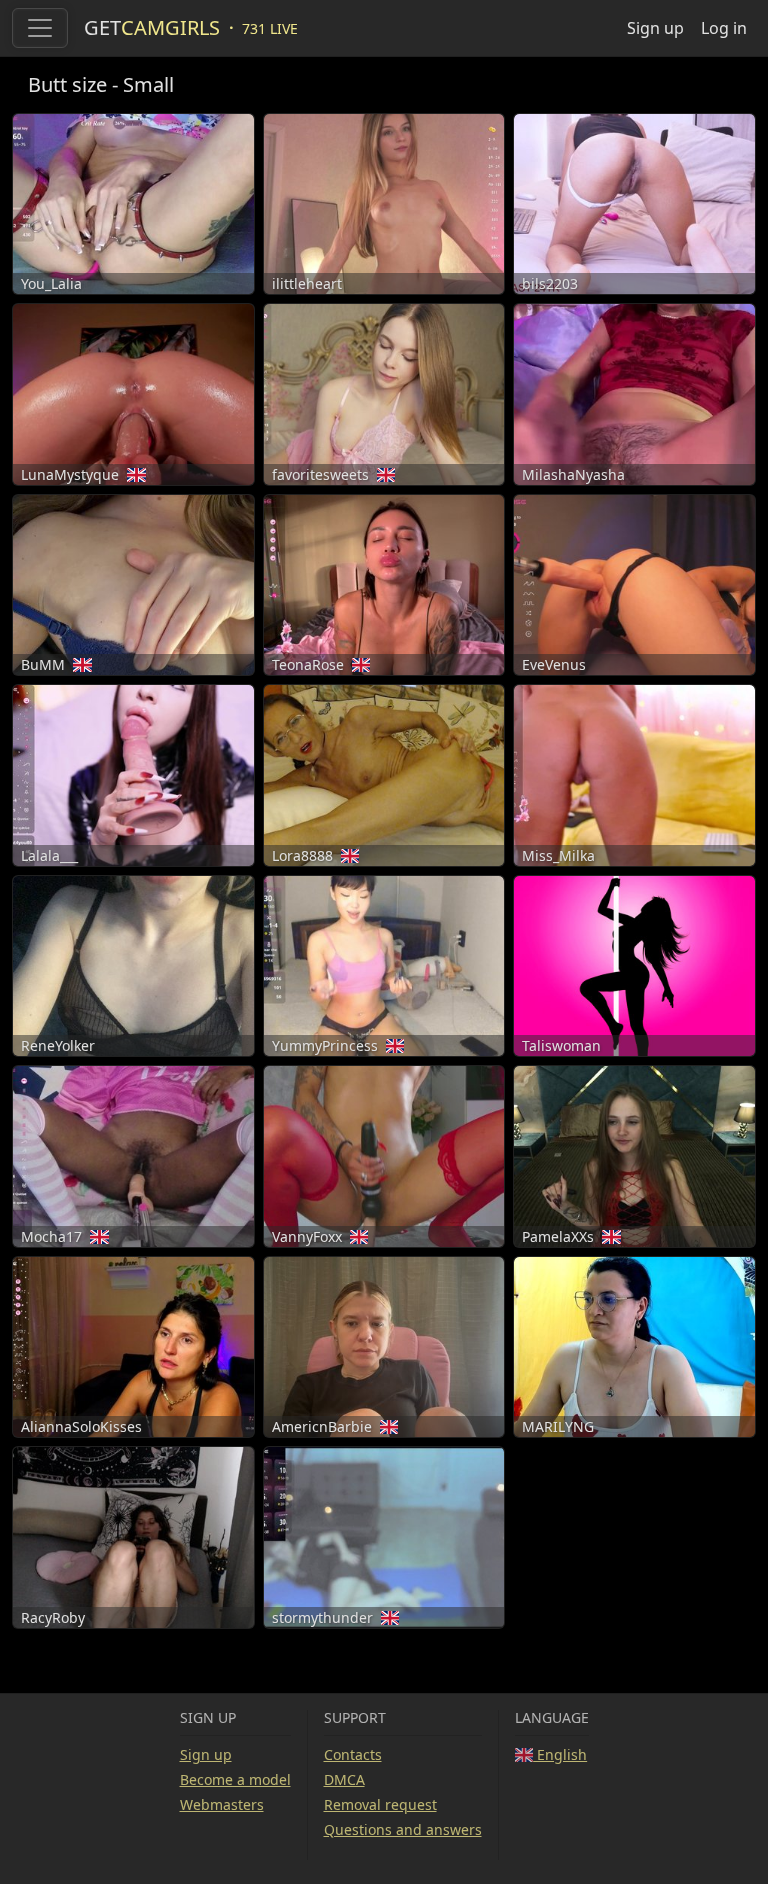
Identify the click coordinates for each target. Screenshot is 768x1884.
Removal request (380, 1804)
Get (152, 27)
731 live (270, 28)
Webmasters (222, 1804)
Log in (724, 28)
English (560, 1754)
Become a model (235, 1779)
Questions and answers (403, 1829)
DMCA (344, 1779)
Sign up (655, 28)
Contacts (353, 1754)
